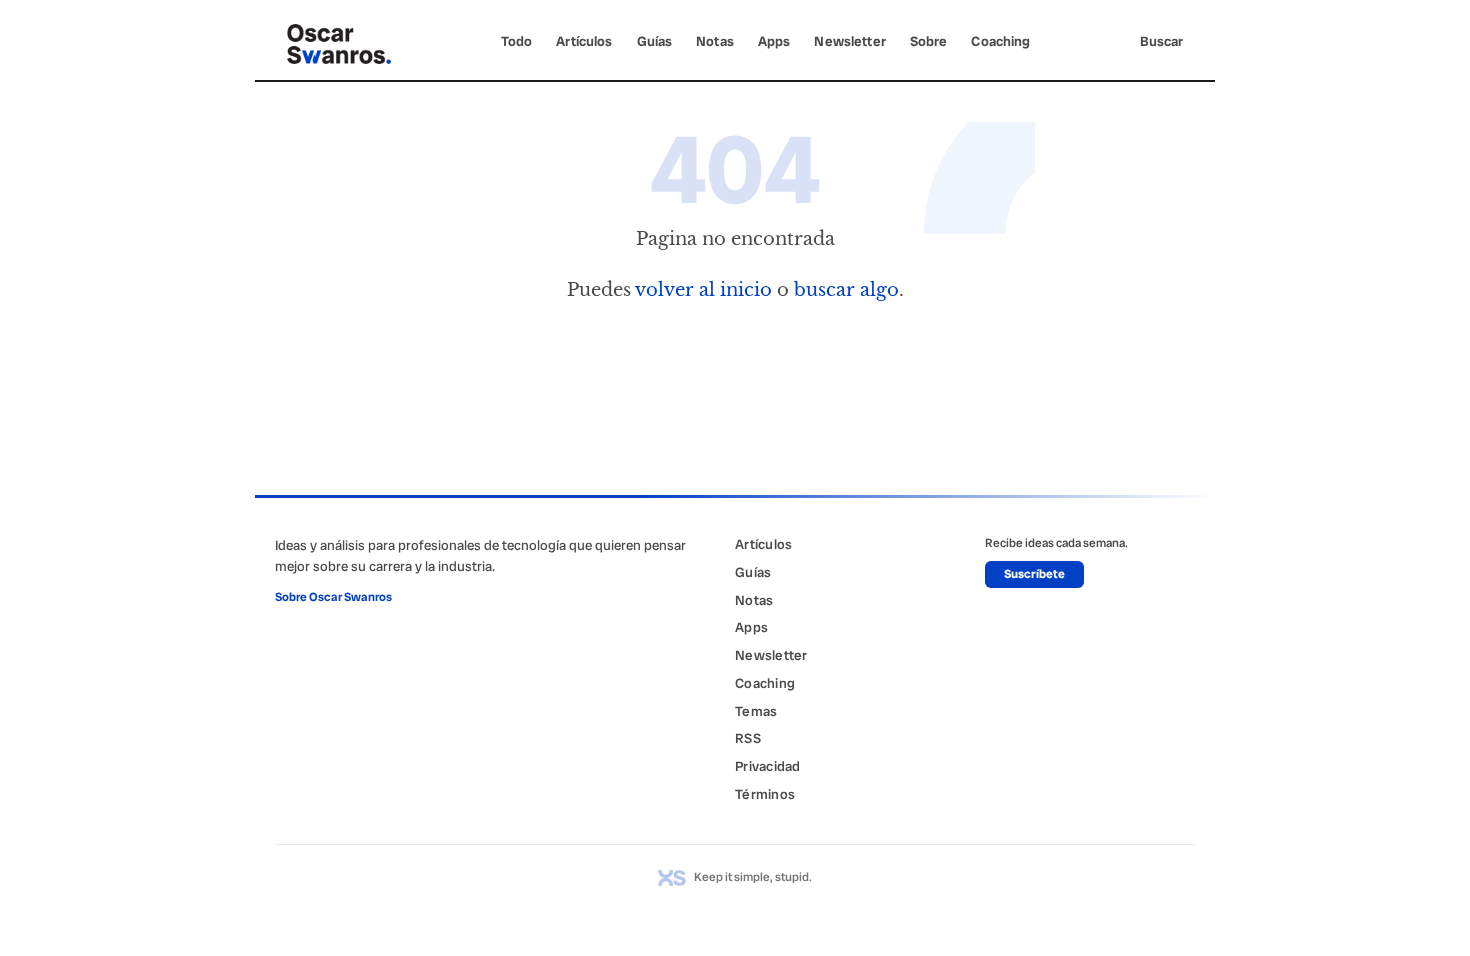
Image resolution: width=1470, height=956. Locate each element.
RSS (748, 738)
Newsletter (849, 41)
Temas (756, 711)
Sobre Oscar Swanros (333, 597)
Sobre (929, 41)
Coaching (1000, 41)
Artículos (584, 41)
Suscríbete (1034, 574)
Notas (715, 41)
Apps (774, 41)
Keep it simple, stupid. (753, 877)
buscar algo (846, 289)
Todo (517, 41)
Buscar (1161, 41)
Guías (655, 41)
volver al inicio (703, 289)
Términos (765, 794)
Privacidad (768, 766)
